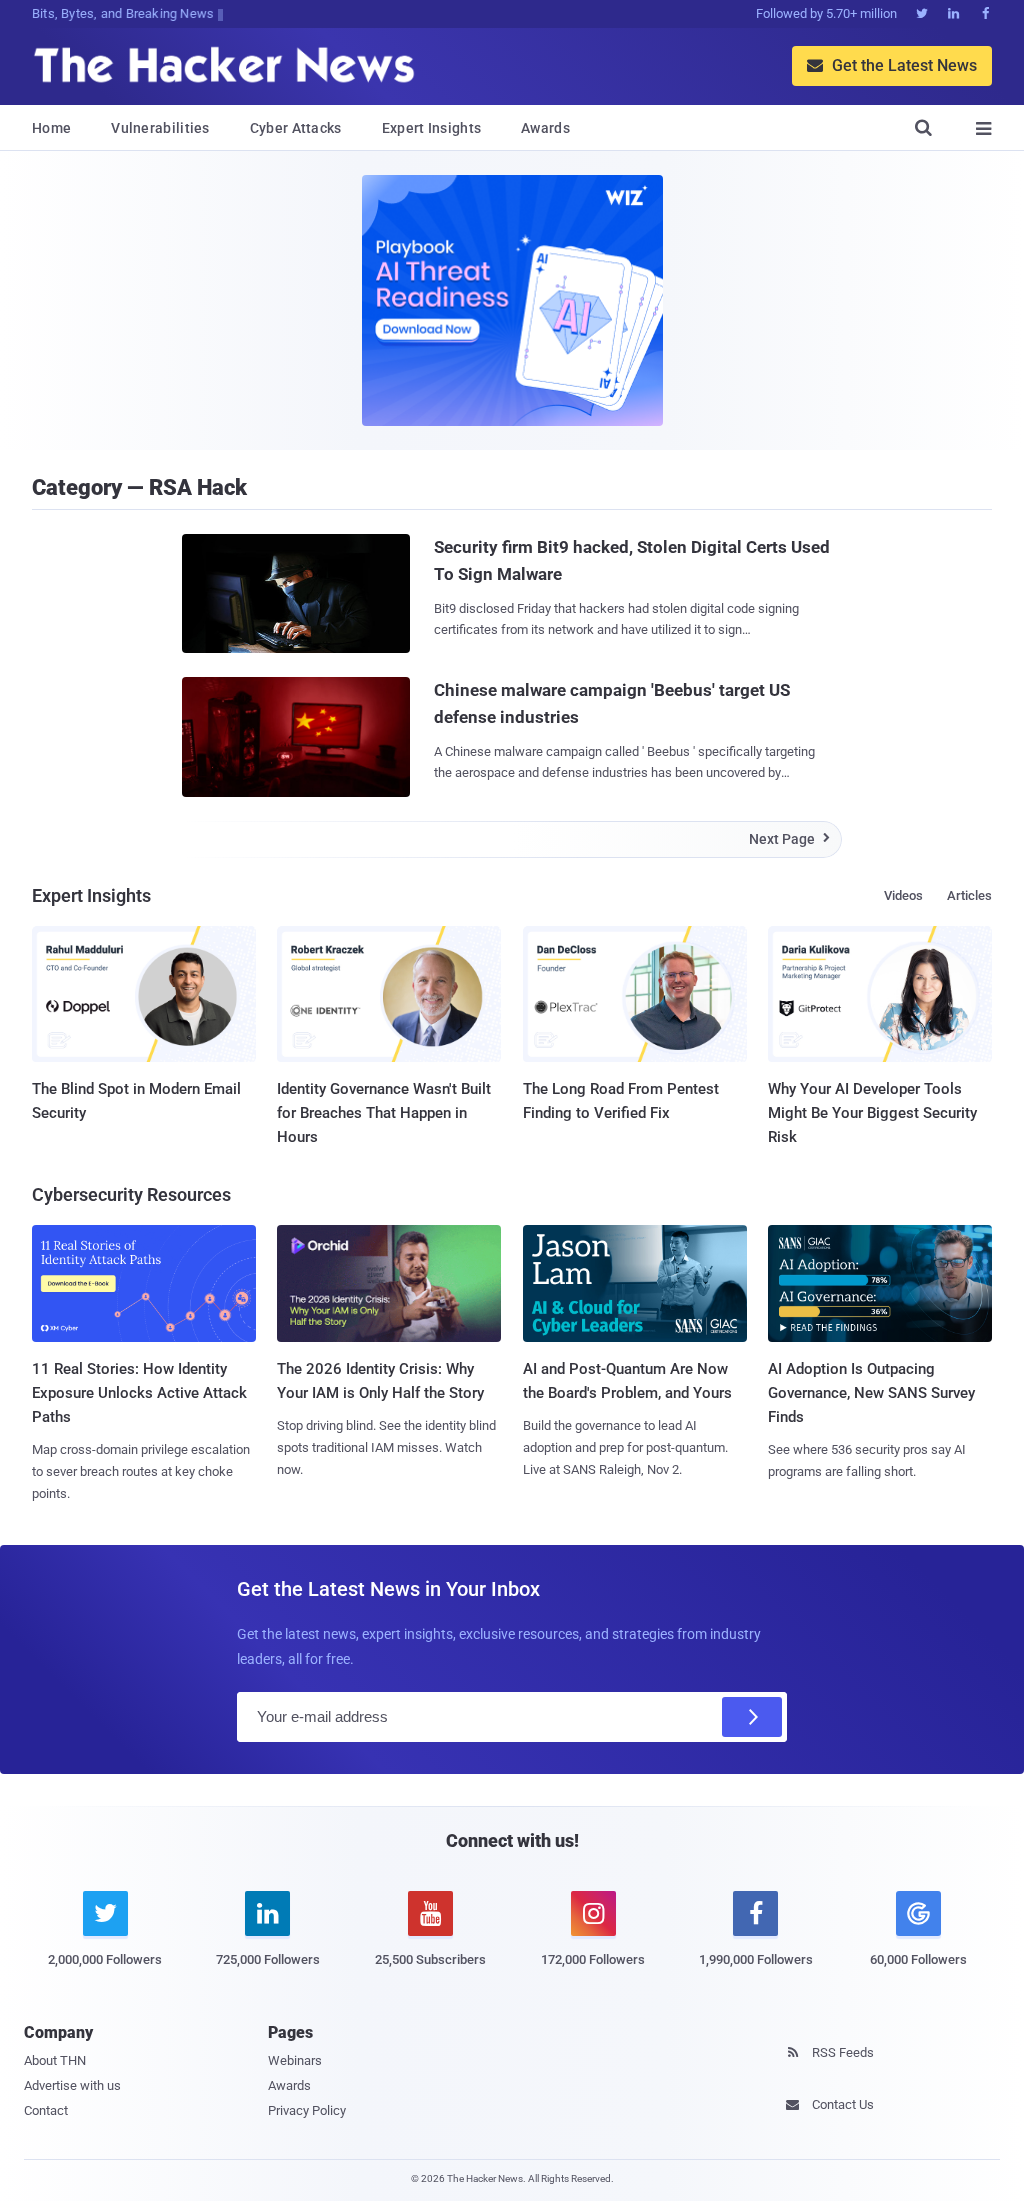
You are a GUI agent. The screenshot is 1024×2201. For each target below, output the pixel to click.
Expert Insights (432, 128)
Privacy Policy (307, 2110)
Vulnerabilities (160, 128)
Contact (46, 2110)
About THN (55, 2060)
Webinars (295, 2060)
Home (51, 128)
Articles (969, 895)
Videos (903, 895)
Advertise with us (72, 2085)
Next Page (789, 839)
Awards (545, 128)
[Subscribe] (752, 1717)
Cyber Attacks (296, 128)
